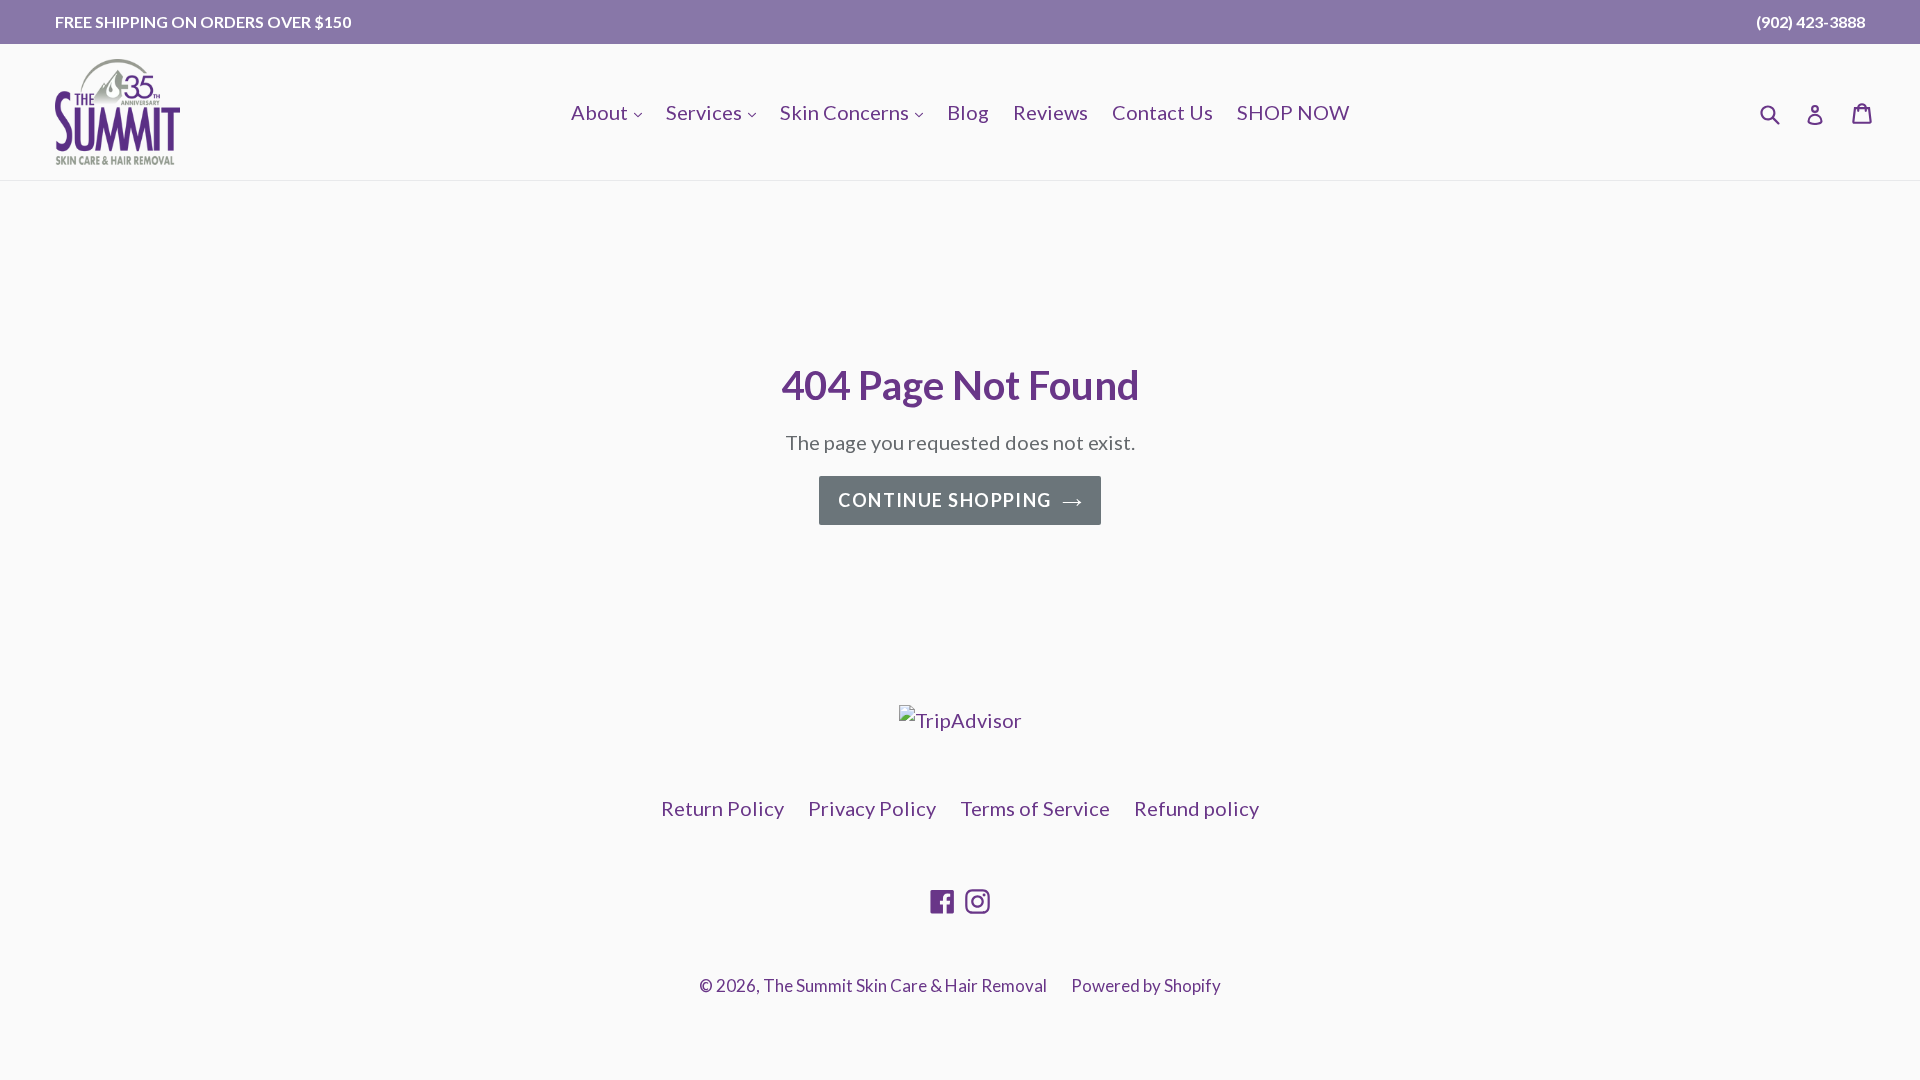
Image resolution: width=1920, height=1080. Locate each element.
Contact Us (1162, 112)
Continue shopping (944, 500)
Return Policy (722, 808)
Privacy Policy (872, 808)
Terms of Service (1035, 808)
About (611, 111)
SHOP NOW (1293, 112)
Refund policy (1196, 808)
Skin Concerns (856, 111)
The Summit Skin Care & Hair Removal (905, 985)
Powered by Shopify (1146, 985)
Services (716, 111)
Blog (968, 112)
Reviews (1050, 112)
